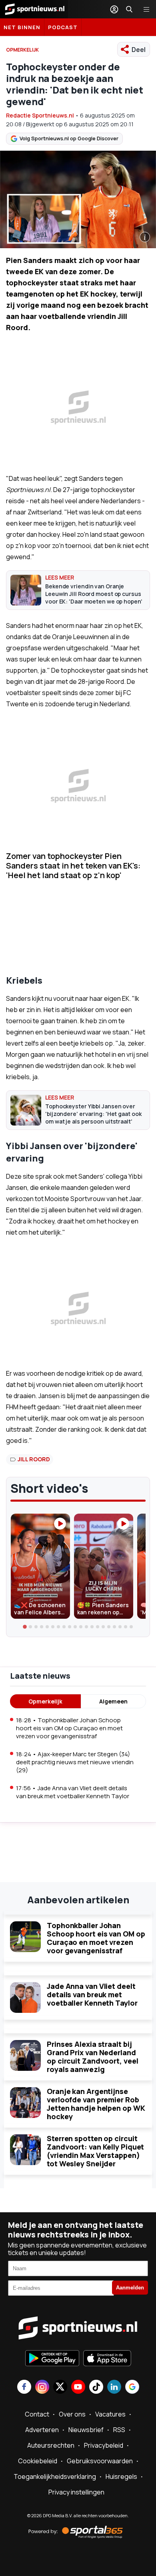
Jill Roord (34, 1459)
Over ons (72, 2414)
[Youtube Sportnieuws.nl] (78, 2388)
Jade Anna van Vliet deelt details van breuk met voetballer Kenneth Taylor (92, 1994)
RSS (119, 2430)
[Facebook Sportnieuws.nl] (24, 2388)
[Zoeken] (129, 9)
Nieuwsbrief (86, 2430)
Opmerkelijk (45, 1701)
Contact (37, 2414)
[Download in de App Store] (107, 2359)
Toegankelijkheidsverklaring (55, 2476)
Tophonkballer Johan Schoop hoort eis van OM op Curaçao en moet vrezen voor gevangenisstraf (96, 1938)
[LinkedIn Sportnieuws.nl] (114, 2388)
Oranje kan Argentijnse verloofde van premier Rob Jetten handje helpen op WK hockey (96, 2104)
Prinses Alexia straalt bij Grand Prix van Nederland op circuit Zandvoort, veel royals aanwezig (92, 2057)
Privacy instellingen (76, 2492)
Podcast (63, 27)
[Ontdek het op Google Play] (52, 2359)
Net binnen (22, 27)
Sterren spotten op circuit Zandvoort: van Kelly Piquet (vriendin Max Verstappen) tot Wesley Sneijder (95, 2151)
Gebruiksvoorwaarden (100, 2461)
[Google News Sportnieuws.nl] (132, 2388)
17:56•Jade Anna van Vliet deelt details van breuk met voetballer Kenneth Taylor (73, 1792)
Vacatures (110, 2414)
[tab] (25, 1627)
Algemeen (113, 1701)
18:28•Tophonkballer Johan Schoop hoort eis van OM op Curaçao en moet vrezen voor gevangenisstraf (69, 1728)
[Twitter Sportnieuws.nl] (60, 2388)
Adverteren (42, 2430)
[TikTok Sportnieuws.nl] (96, 2388)
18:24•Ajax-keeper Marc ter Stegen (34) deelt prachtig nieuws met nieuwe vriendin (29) (75, 1762)
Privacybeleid (104, 2445)
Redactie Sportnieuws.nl (40, 115)
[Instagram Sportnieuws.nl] (42, 2388)
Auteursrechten (51, 2445)
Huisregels (121, 2476)
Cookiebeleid (38, 2461)
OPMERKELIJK (22, 50)
